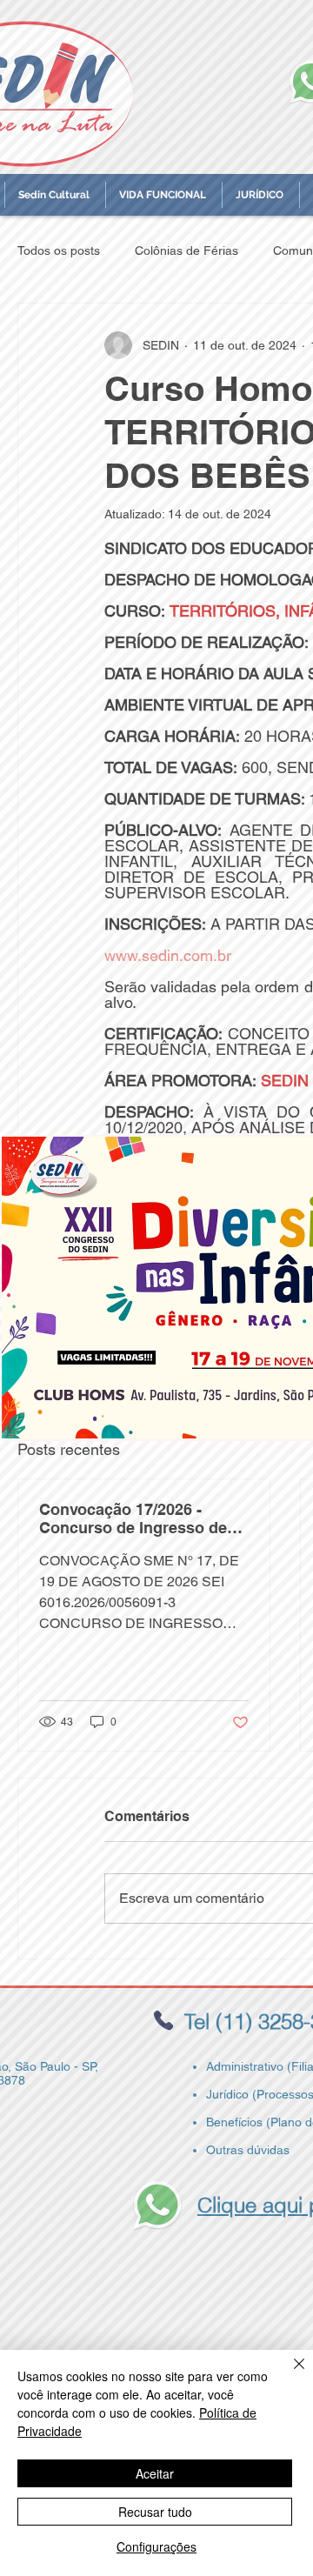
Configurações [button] (156, 2546)
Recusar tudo (155, 2512)
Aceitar (155, 2473)
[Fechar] (289, 2374)
